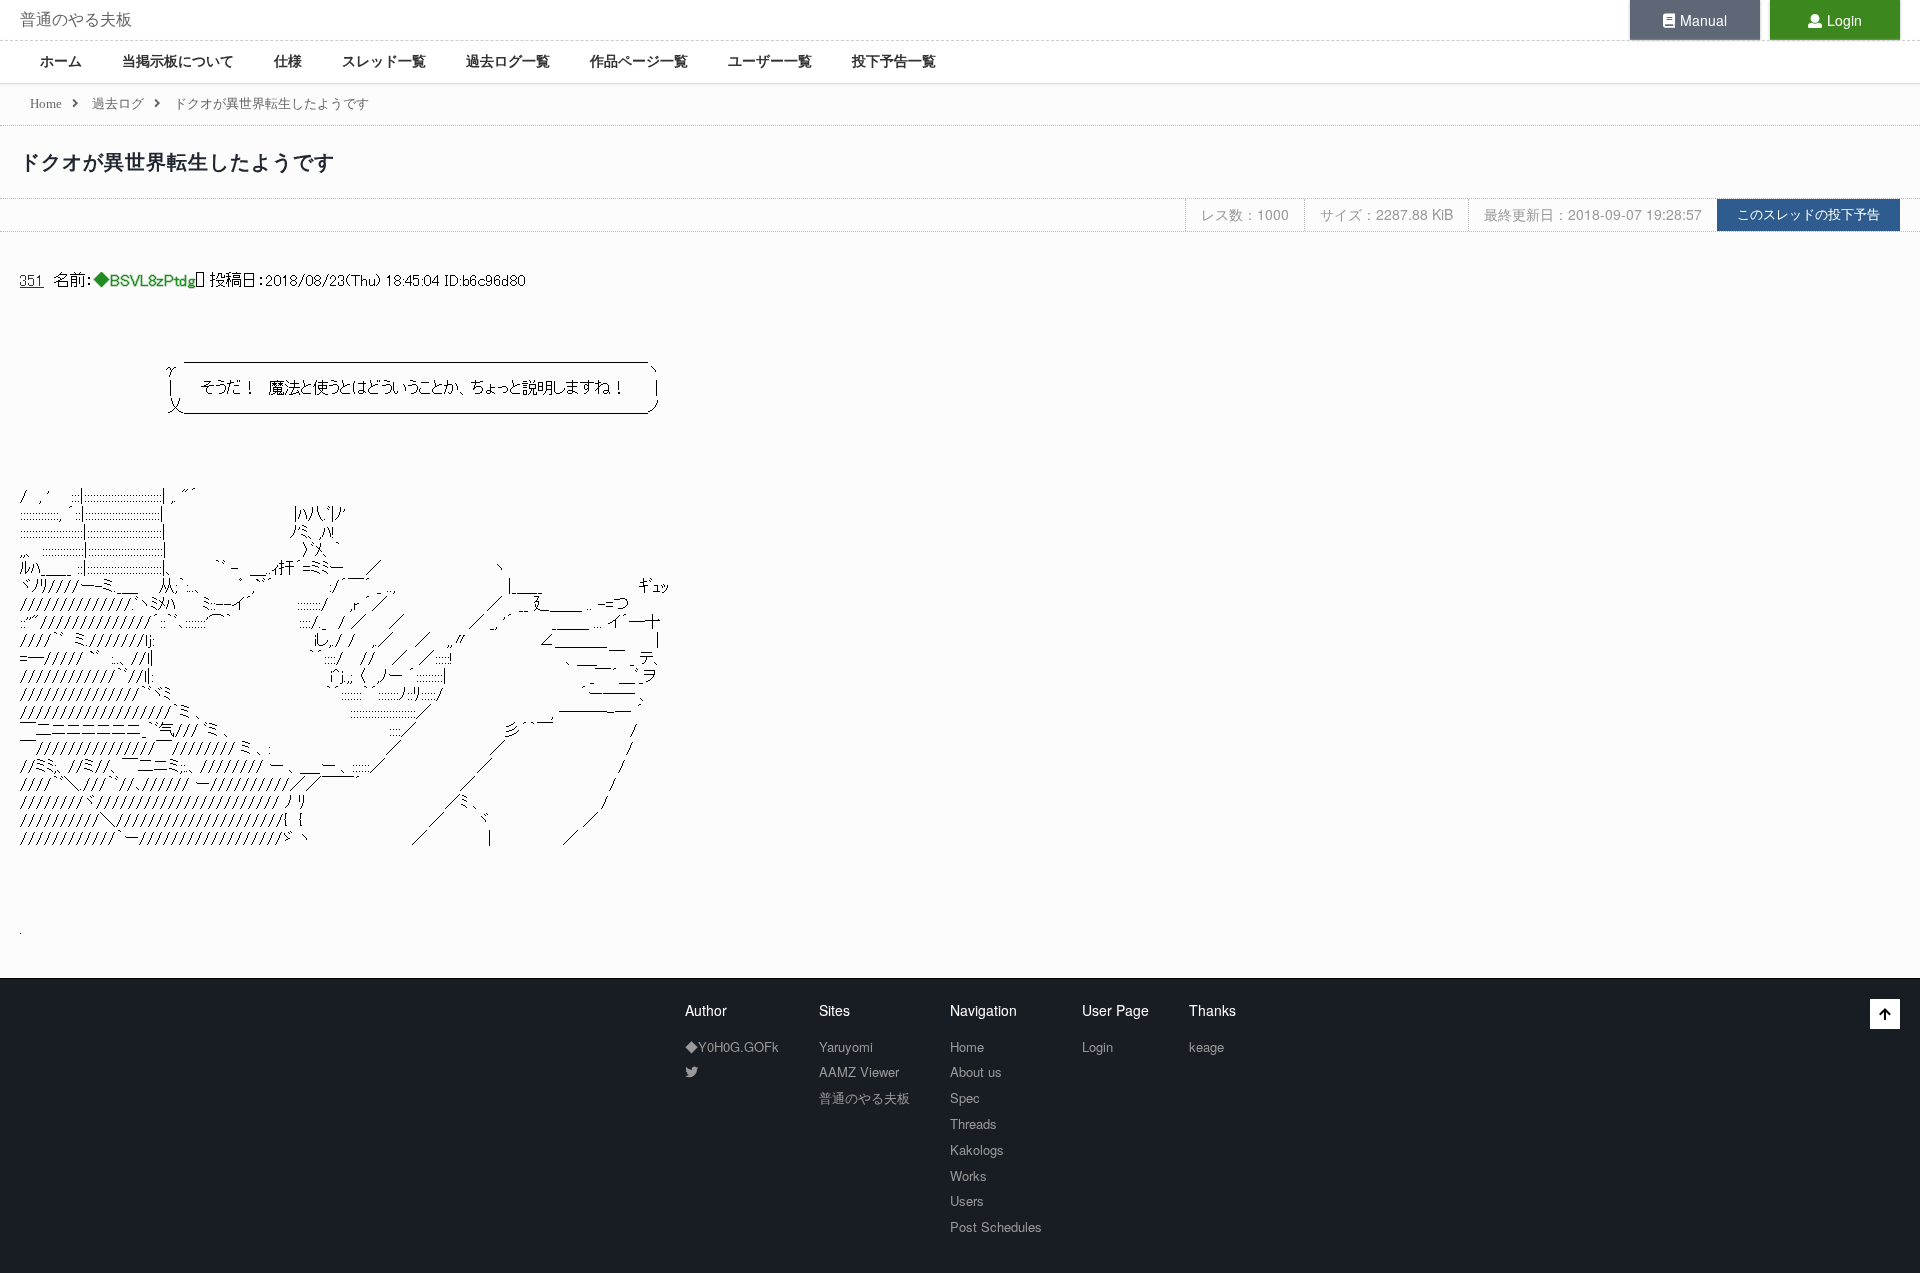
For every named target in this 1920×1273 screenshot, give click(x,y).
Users (967, 1200)
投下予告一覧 (894, 61)
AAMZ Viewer (859, 1071)
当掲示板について (178, 61)
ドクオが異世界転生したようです (177, 162)
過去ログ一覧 (508, 61)
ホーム (61, 61)
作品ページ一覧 (639, 61)
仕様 (288, 61)
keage (1206, 1046)
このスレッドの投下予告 (1808, 214)
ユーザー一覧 (770, 61)
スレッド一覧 (384, 61)
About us (976, 1071)
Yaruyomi (846, 1046)
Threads (973, 1123)
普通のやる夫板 (76, 19)
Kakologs (977, 1149)
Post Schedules (996, 1226)
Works (968, 1175)
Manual (1703, 20)
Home (967, 1046)
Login (1844, 20)
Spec (965, 1097)
